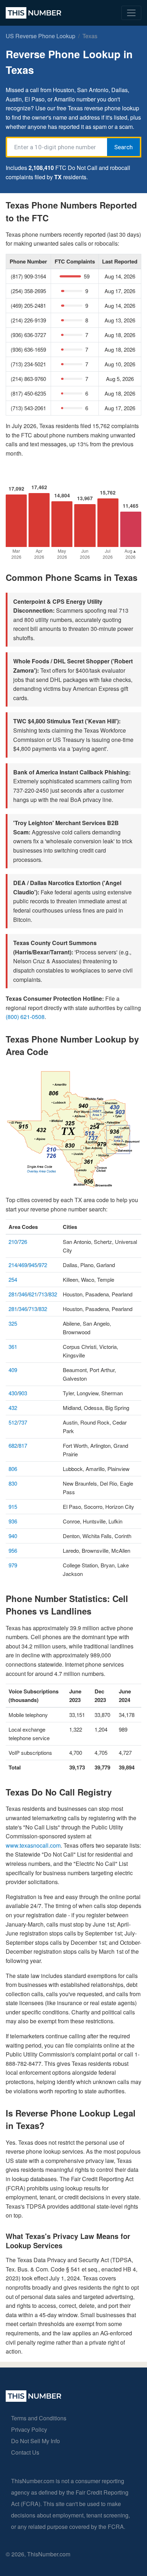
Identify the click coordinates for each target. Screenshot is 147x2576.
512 (13, 1422)
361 (13, 1347)
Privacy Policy (29, 2429)
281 (13, 1294)
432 (13, 1408)
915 (13, 1507)
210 (13, 1242)
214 (13, 1265)
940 (13, 1536)
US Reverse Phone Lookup (40, 36)
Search (123, 147)
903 (23, 1393)
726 (23, 1242)
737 (23, 1422)
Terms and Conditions (39, 2418)
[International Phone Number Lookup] (34, 13)
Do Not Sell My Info (36, 2441)
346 (23, 1294)
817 (23, 1445)
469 (23, 1265)
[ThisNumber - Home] (34, 2399)
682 (13, 1445)
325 (13, 1323)
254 (13, 1279)
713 (43, 1294)
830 (13, 1483)
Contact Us (25, 2452)
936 (13, 1521)
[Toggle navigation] (131, 13)
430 (13, 1393)
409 (13, 1370)
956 (13, 1550)
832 (53, 1294)
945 (33, 1265)
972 (43, 1265)
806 (13, 1469)
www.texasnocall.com (33, 1845)
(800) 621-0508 (25, 1017)
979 (13, 1565)
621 (33, 1294)
